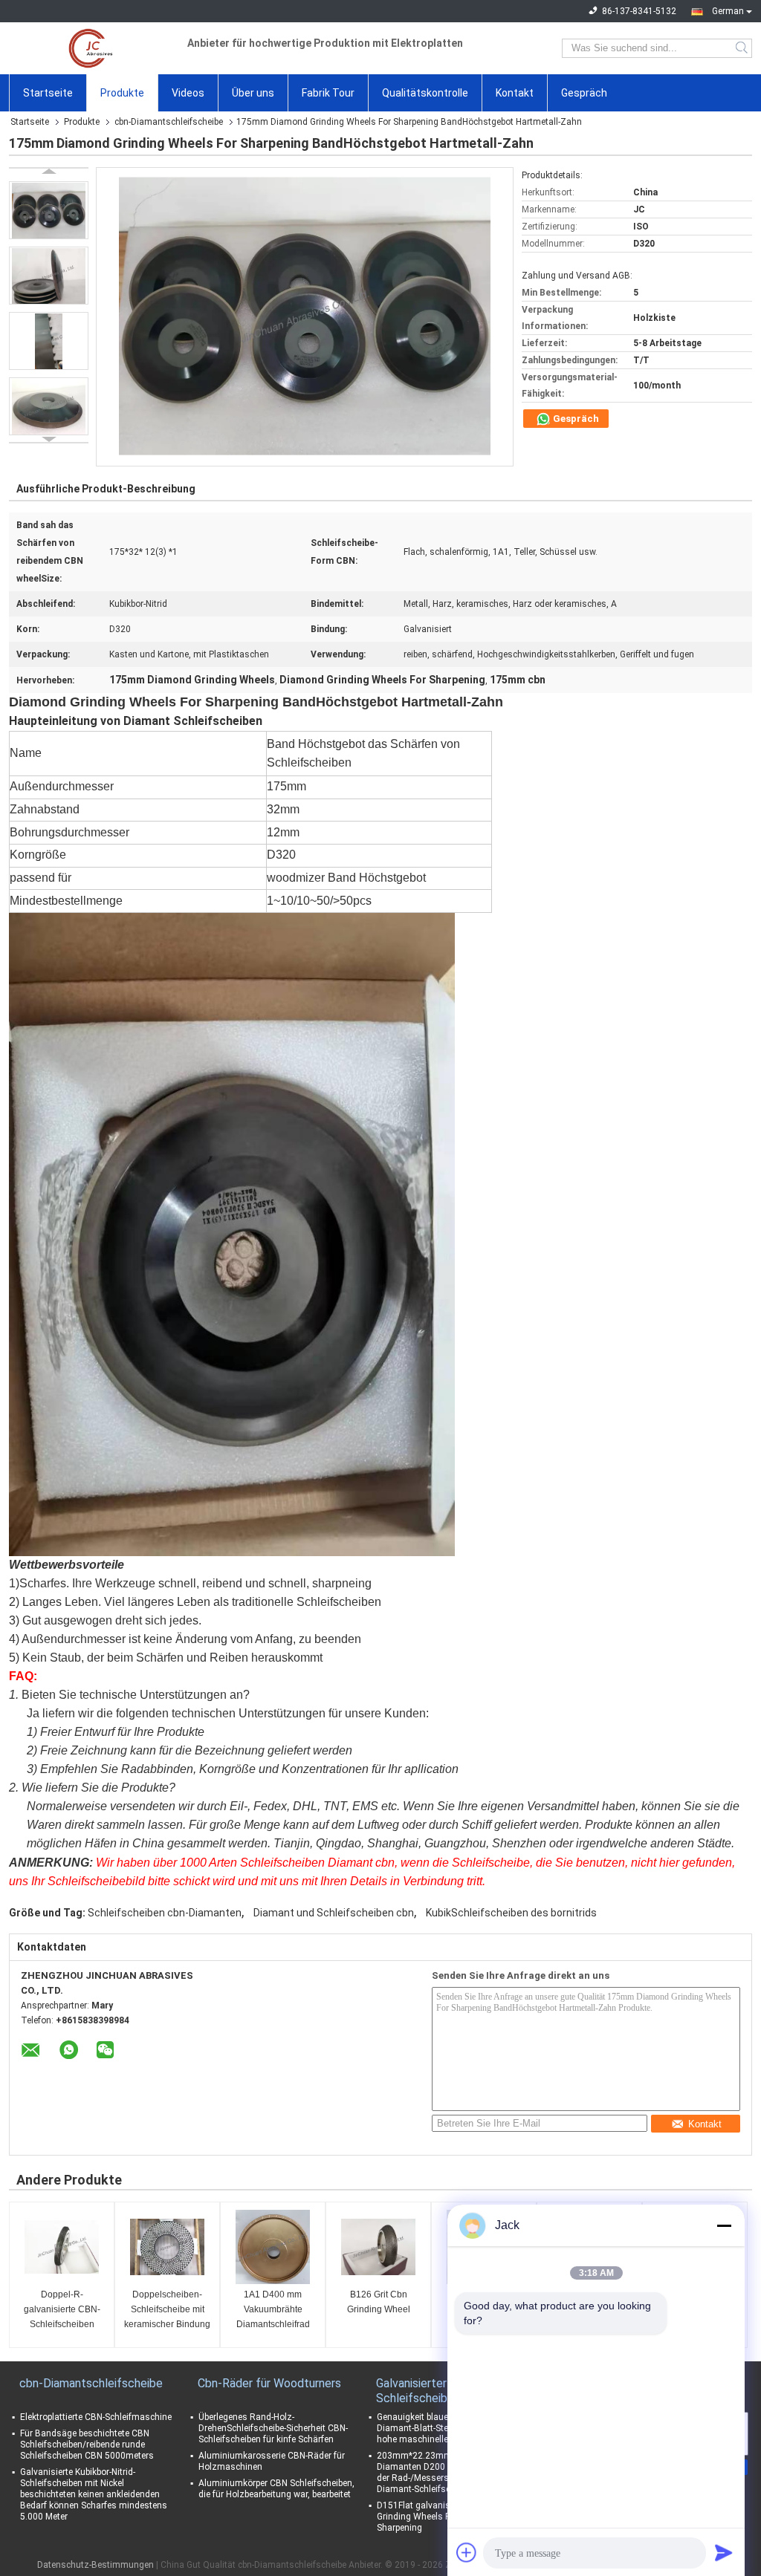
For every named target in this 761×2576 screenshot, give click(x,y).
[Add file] (467, 2552)
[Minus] (724, 2225)
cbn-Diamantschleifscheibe (169, 122)
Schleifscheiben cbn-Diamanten (165, 1913)
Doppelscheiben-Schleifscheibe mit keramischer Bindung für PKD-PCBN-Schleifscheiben (167, 2310)
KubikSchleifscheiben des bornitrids (511, 1913)
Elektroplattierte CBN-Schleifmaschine (96, 2417)
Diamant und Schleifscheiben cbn (334, 1913)
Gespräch (584, 93)
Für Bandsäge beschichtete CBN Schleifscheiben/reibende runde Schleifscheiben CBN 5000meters (87, 2445)
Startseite (48, 93)
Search (743, 48)
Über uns (253, 93)
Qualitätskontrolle (425, 93)
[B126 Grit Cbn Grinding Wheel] (378, 2247)
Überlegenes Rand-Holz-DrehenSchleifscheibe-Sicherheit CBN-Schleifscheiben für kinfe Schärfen (273, 2428)
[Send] (724, 2552)
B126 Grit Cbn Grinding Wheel (379, 2302)
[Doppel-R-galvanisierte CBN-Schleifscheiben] (62, 2247)
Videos (188, 93)
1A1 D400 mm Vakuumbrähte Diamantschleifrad (273, 2309)
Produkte (122, 93)
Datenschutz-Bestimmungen (95, 2565)
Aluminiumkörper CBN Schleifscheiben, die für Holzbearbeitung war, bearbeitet (276, 2489)
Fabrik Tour (328, 93)
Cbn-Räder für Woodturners (269, 2383)
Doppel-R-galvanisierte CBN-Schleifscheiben (62, 2309)
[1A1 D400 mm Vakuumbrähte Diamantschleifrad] (273, 2247)
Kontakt (515, 93)
